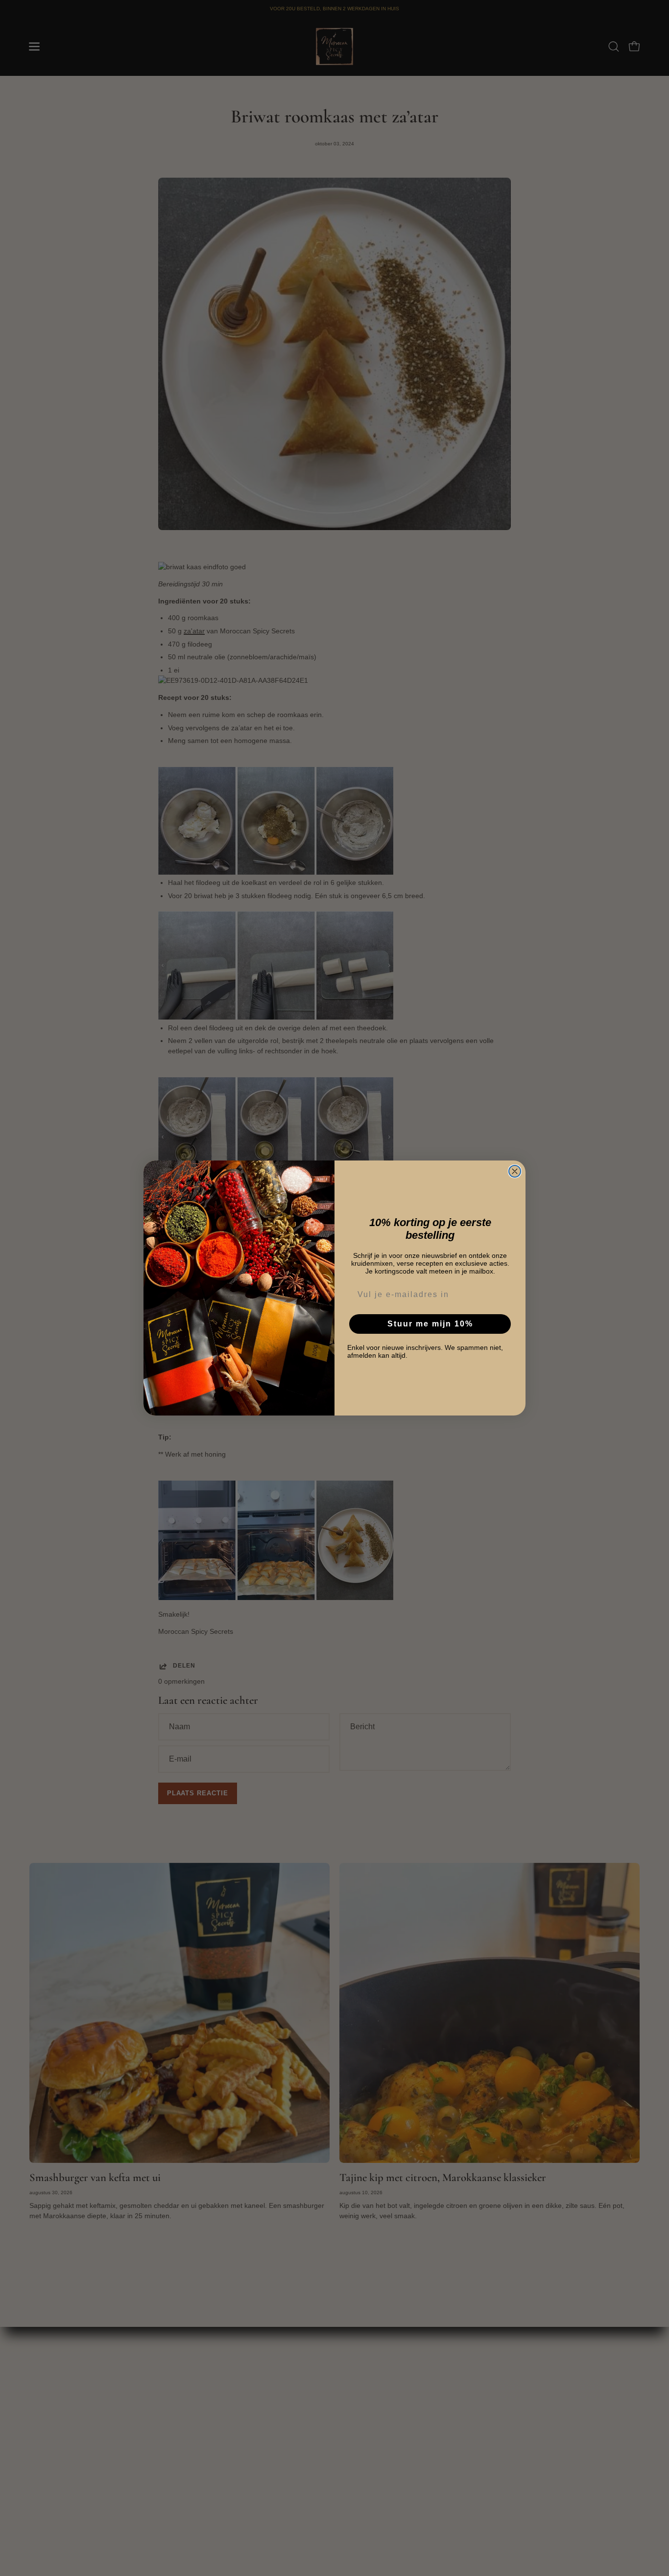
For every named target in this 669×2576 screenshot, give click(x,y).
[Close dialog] (515, 1171)
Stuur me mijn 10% (430, 1324)
